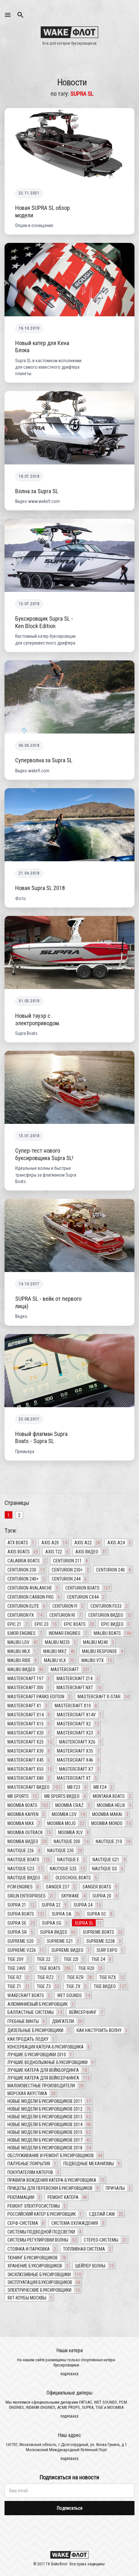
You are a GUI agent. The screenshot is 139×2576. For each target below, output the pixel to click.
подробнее (70, 2374)
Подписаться (70, 2508)
